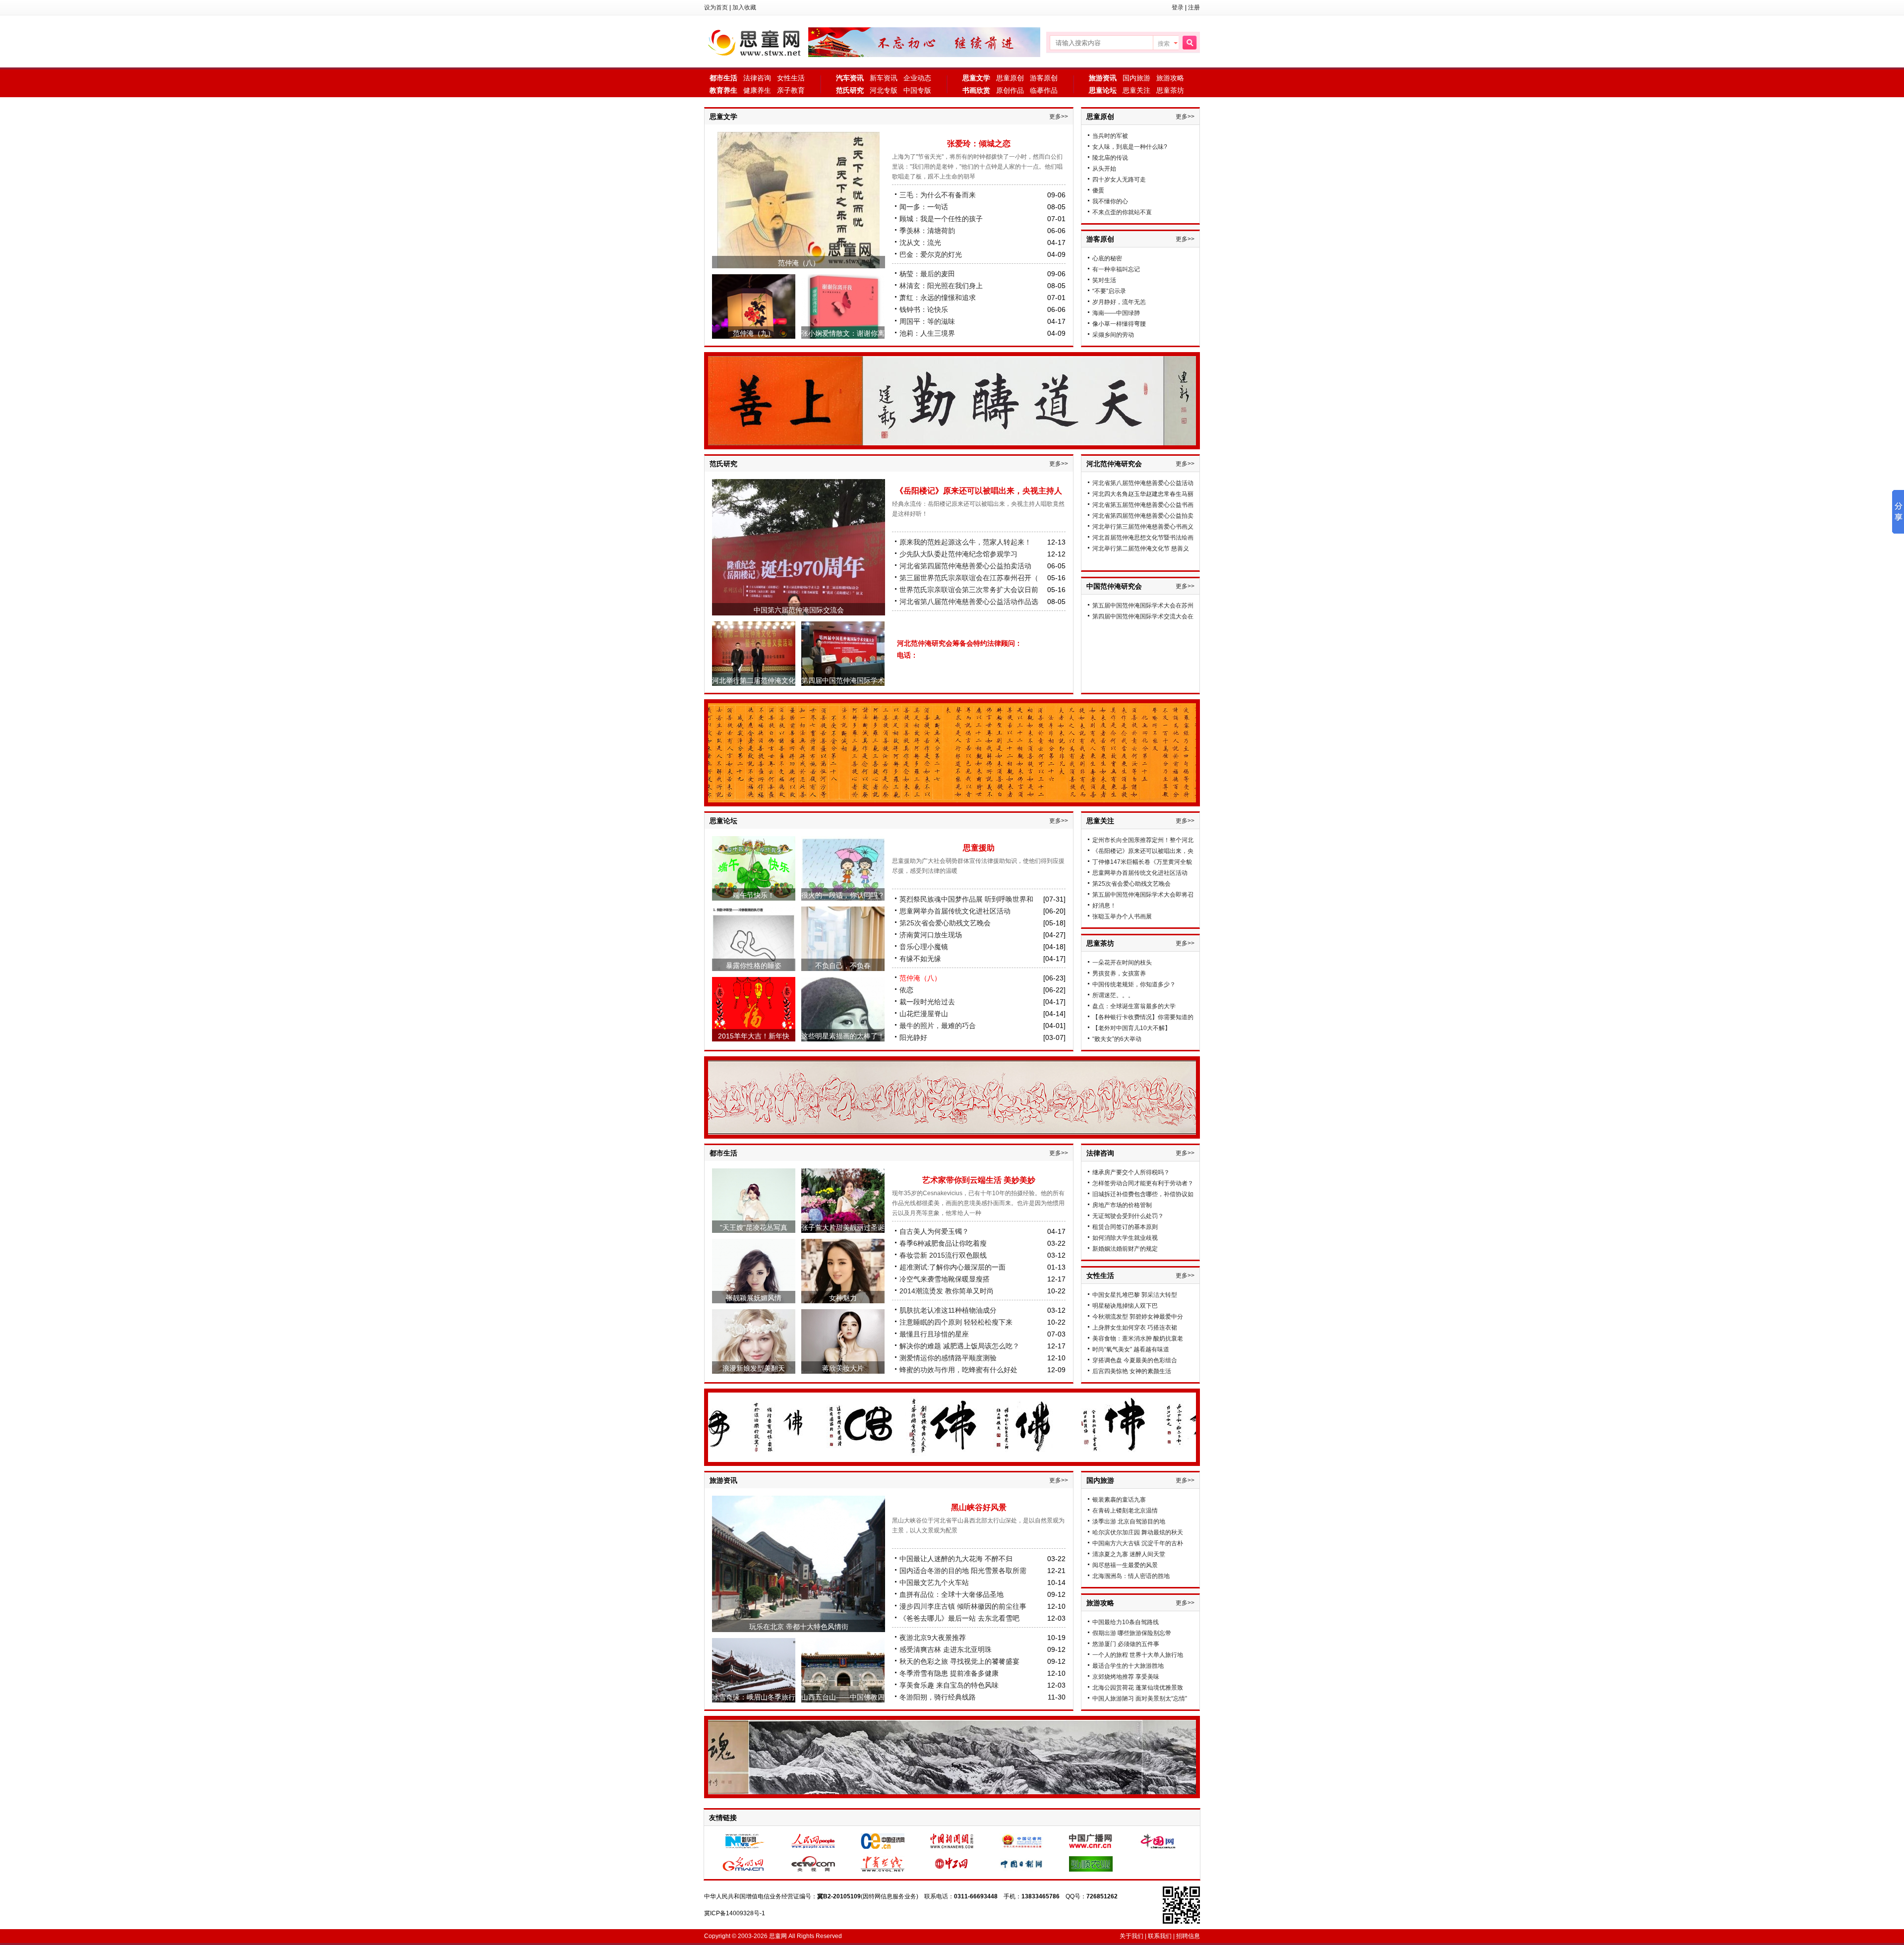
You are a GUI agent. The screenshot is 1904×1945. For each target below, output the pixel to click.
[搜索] (1189, 43)
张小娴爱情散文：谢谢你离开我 (843, 339)
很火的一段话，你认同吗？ (843, 895)
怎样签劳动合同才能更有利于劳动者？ (1143, 1183)
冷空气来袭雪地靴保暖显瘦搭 (945, 1279)
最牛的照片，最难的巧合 (938, 1026)
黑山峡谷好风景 (979, 1507)
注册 (1194, 7)
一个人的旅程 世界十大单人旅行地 (1138, 1655)
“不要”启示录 (1109, 291)
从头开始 (1104, 169)
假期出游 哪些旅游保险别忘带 (1132, 1633)
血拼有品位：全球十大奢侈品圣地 (952, 1594)
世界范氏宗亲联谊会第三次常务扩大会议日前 (969, 590)
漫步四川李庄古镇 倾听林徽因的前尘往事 (963, 1606)
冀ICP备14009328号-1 (735, 1913)
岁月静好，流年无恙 (1119, 302)
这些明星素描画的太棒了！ (843, 1036)
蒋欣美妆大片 (843, 1368)
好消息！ (1104, 906)
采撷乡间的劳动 (1113, 335)
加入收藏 (744, 7)
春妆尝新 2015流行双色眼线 (943, 1255)
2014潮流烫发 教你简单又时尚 (947, 1291)
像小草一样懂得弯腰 (1119, 324)
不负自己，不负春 (843, 966)
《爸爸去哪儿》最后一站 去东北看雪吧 (959, 1618)
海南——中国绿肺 (1116, 313)
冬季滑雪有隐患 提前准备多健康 (949, 1673)
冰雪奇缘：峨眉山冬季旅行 (754, 1697)
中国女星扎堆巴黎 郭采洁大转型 (1135, 1295)
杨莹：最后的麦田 (927, 274)
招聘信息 (1188, 1936)
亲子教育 (791, 90)
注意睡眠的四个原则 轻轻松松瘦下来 (956, 1322)
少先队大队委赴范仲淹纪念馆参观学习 (958, 554)
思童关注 (1136, 90)
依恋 (906, 990)
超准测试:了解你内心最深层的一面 (952, 1267)
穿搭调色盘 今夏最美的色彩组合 (1135, 1360)
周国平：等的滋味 (927, 321)
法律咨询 (757, 78)
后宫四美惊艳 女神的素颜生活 (1132, 1371)
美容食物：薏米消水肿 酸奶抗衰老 (1138, 1338)
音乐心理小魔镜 (924, 947)
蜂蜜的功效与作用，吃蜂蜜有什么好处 (958, 1370)
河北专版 (884, 90)
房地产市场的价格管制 (1122, 1205)
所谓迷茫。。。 (1113, 995)
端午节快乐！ (754, 895)
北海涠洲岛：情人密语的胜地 (1131, 1576)
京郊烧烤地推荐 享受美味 (1126, 1677)
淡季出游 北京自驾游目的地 (1129, 1521)
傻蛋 (1098, 190)
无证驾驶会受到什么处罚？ (1128, 1216)
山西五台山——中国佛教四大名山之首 (843, 1702)
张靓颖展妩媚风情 (754, 1298)
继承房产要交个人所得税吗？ (1131, 1172)
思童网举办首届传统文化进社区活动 (955, 911)
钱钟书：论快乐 (924, 309)
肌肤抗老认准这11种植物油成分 (948, 1310)
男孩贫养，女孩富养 (1119, 973)
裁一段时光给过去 (927, 1002)
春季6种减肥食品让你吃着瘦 (943, 1243)
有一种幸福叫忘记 (1116, 269)
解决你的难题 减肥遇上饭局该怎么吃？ (959, 1346)
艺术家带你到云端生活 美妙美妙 (979, 1180)
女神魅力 (843, 1298)
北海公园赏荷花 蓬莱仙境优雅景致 (1138, 1688)
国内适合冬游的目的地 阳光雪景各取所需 (963, 1571)
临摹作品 (1044, 90)
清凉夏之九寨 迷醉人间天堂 (1129, 1554)
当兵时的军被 (1110, 136)
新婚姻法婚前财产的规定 (1125, 1249)
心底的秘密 (1107, 258)
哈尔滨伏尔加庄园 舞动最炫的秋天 (1138, 1532)
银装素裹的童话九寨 (1119, 1500)
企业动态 (917, 78)
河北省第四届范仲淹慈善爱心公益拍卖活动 (965, 566)
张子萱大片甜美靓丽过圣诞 (843, 1227)
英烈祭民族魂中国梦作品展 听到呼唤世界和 (966, 899)
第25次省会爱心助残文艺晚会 (945, 923)
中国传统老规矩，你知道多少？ (1134, 984)
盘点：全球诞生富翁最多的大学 (1134, 1006)
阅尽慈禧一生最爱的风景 (1125, 1565)
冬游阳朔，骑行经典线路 (938, 1697)
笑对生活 (1104, 280)
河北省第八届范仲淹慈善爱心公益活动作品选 (969, 602)
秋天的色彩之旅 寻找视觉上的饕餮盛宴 (959, 1661)
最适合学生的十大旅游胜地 (1128, 1666)
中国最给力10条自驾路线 (1126, 1622)
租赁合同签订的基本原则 (1125, 1227)
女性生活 (791, 78)
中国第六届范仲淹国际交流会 (799, 610)
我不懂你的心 (1110, 201)
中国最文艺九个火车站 (934, 1582)
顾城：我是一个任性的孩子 (941, 219)
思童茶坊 (1170, 90)
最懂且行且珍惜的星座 (934, 1334)
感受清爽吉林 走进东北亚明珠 (946, 1649)
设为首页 (716, 7)
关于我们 (1131, 1936)
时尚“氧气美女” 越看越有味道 (1131, 1349)
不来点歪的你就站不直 (1122, 212)
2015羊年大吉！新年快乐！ (754, 1041)
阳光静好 (913, 1037)
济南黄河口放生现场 (931, 935)
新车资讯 (884, 78)
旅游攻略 (1170, 78)
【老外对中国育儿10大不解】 (1131, 1028)
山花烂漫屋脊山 (924, 1014)
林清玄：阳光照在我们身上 (941, 286)
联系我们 (1160, 1936)
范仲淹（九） (754, 333)
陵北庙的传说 (1110, 158)
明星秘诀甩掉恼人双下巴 (1125, 1306)
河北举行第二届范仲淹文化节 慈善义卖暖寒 (754, 686)
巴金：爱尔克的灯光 (931, 254)
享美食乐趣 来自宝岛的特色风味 (949, 1685)
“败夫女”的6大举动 (1117, 1039)
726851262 (1102, 1896)
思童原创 (1010, 78)
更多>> (1059, 117)
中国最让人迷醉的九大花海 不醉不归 (956, 1559)
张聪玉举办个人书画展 (1122, 916)
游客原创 (1044, 78)
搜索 (1164, 44)
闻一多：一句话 (924, 207)
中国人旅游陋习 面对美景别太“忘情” (1140, 1699)
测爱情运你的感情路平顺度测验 (948, 1358)
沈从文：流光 (920, 243)
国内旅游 (1136, 78)
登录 (1178, 7)
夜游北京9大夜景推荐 (933, 1638)
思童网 (756, 42)
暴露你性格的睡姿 (754, 966)
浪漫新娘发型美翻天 (754, 1368)
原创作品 (1010, 90)
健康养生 (757, 90)
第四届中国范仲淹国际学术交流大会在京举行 (843, 686)
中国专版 (917, 90)
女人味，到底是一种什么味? (1130, 147)
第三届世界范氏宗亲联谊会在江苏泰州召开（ (969, 578)
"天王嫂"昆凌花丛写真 (754, 1227)
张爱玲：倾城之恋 (979, 144)
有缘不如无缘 (920, 959)
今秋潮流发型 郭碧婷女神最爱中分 (1138, 1317)
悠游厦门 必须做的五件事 (1126, 1644)
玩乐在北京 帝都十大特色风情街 (799, 1627)
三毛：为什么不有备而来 (938, 195)
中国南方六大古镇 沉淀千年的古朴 (1138, 1543)
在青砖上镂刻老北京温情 (1125, 1511)
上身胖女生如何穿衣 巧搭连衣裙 (1135, 1328)
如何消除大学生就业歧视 (1125, 1238)
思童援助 (979, 848)
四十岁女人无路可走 (1119, 180)
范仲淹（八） (799, 263)
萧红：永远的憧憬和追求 (938, 298)
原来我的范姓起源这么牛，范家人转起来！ (965, 542)
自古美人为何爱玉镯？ (934, 1231)
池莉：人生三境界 (927, 333)
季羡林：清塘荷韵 (927, 231)
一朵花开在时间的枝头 (1122, 963)
